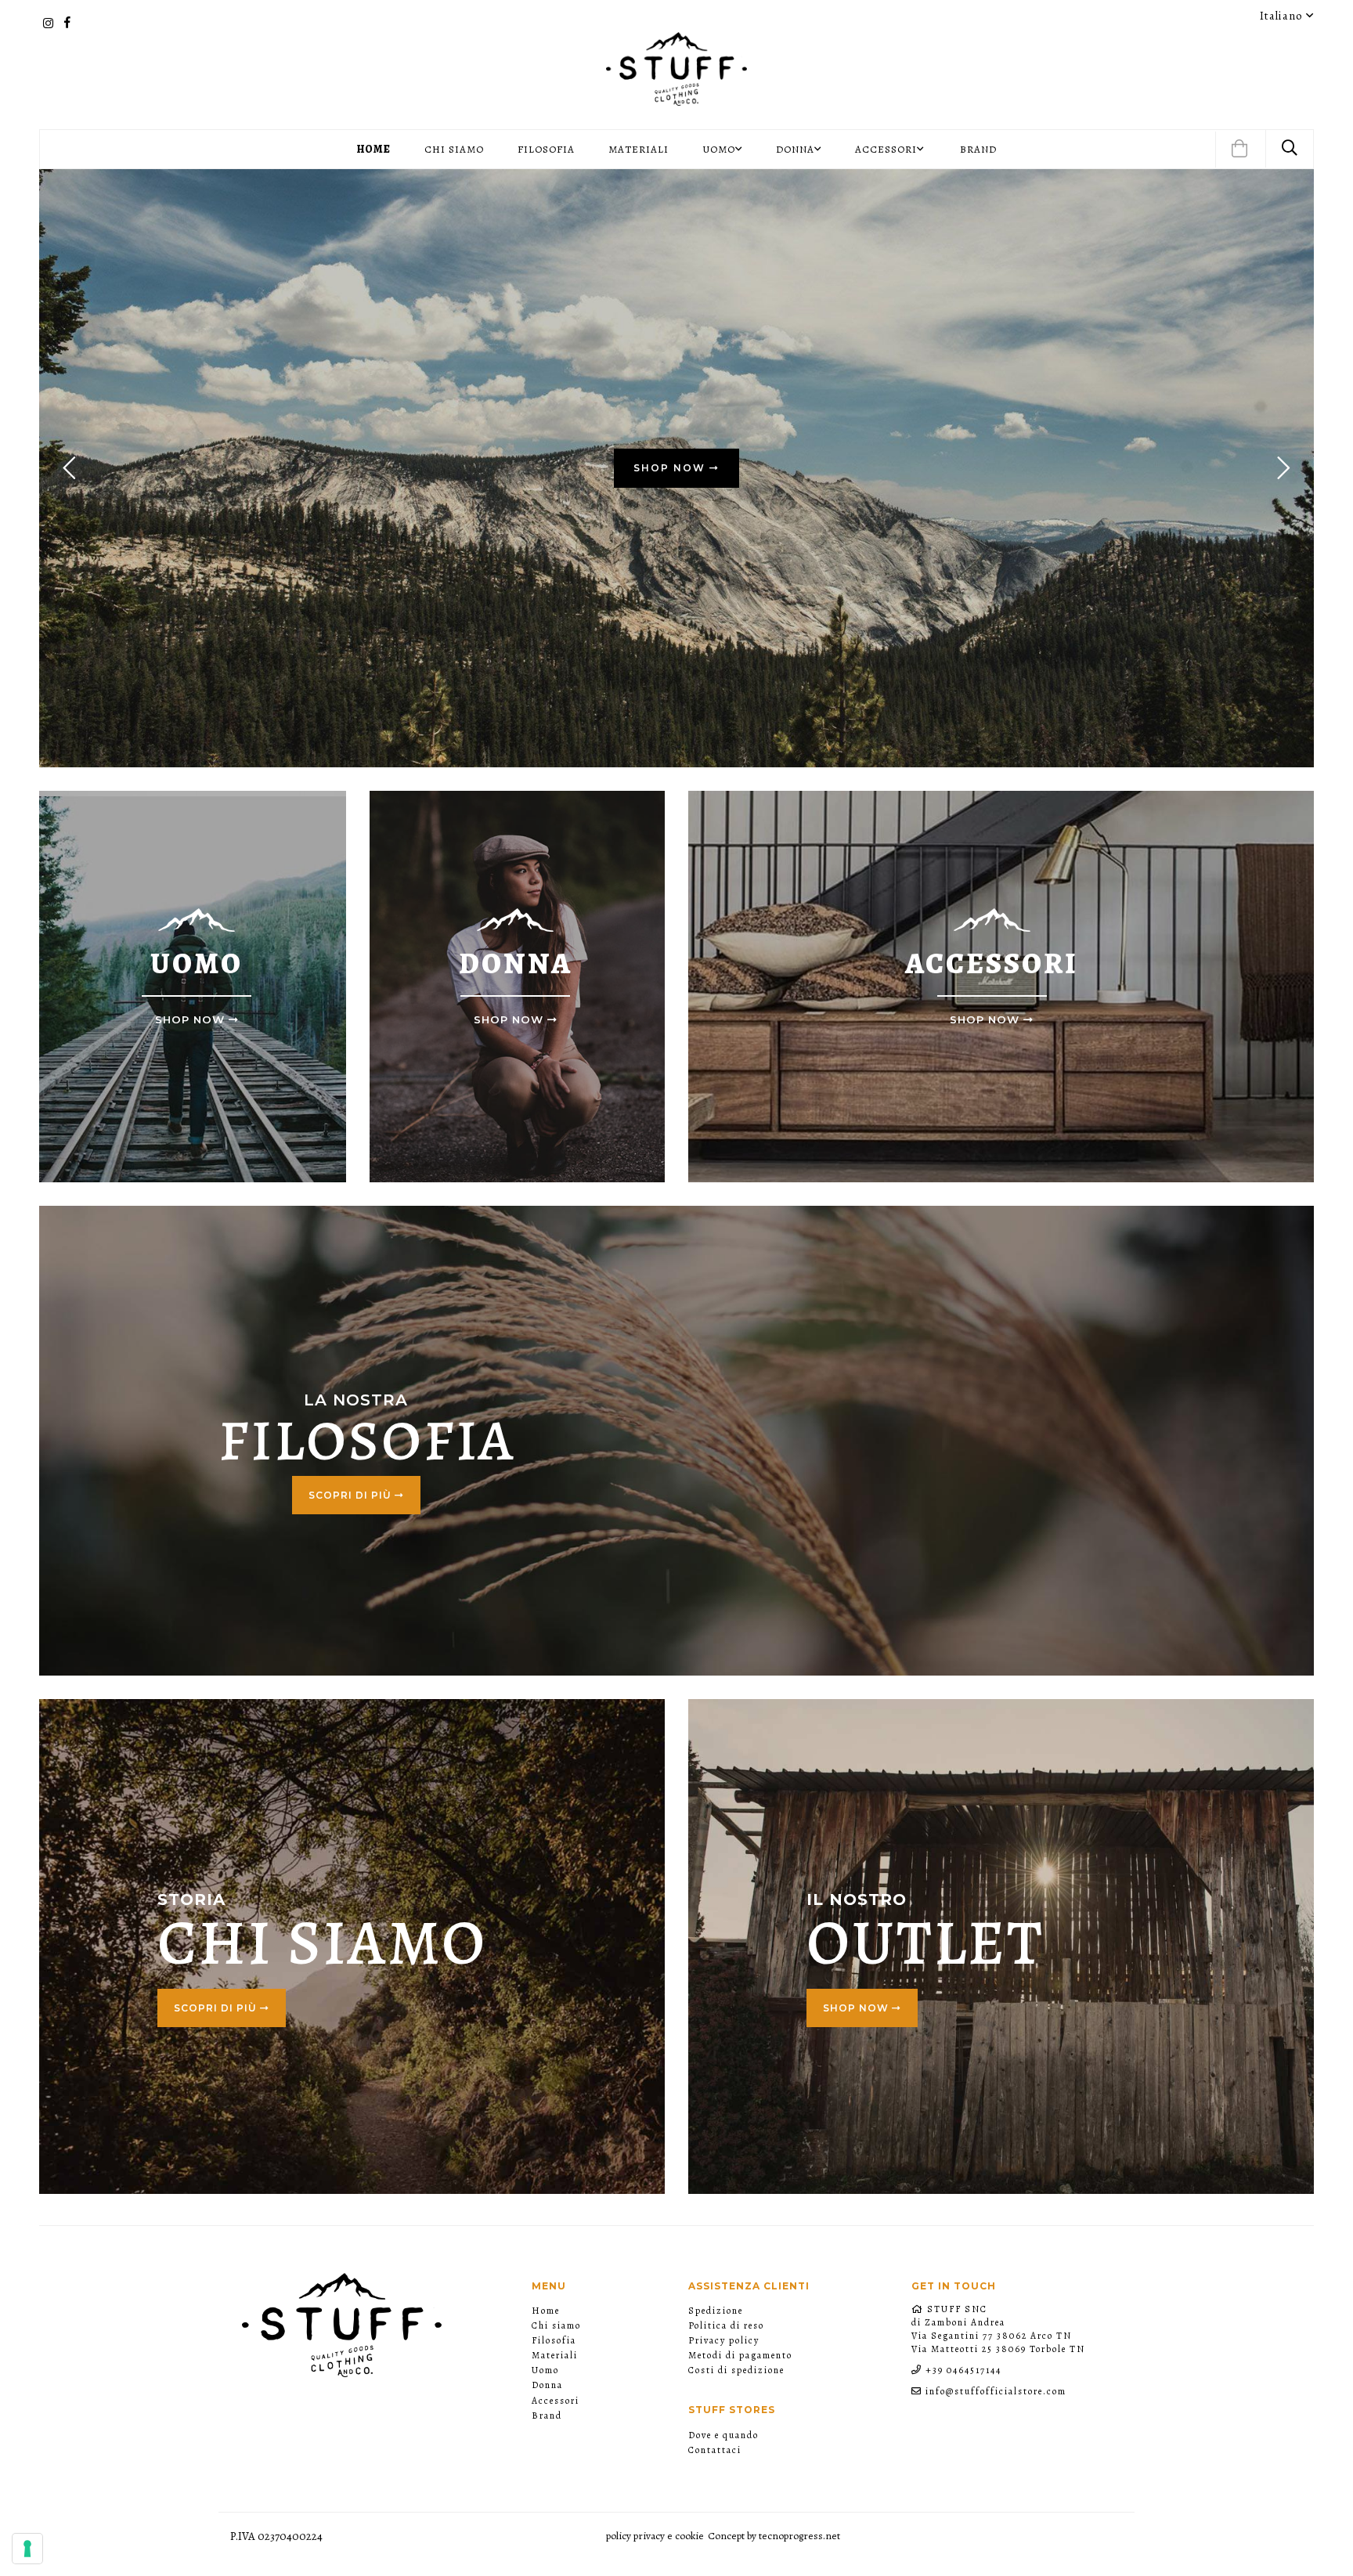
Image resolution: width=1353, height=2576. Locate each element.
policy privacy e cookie (655, 2536)
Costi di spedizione (736, 2370)
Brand (978, 149)
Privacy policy (724, 2340)
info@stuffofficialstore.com (996, 2391)
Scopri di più (352, 1495)
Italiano (1283, 16)
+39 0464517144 (963, 2370)
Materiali (639, 149)
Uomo (545, 2370)
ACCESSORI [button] (886, 149)
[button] (1239, 150)
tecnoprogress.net (799, 2536)
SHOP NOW (671, 468)
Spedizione (716, 2311)
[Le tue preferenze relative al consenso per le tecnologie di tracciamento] (27, 2549)
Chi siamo (454, 149)
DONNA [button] (795, 149)
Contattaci (715, 2450)
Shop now (857, 2008)
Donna (547, 2385)
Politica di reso (726, 2325)
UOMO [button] (719, 149)
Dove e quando (723, 2435)
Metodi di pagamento (740, 2355)
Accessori (556, 2401)
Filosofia (546, 149)
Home (374, 149)
